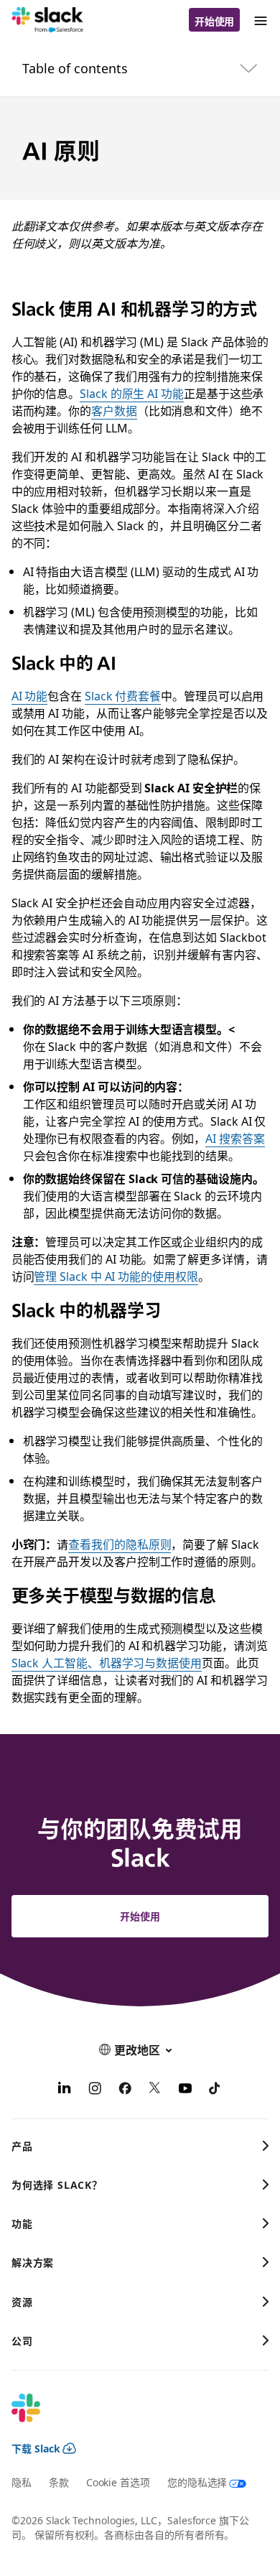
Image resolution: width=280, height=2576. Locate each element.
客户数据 (114, 410)
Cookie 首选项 (118, 2482)
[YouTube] (185, 2090)
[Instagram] (95, 2090)
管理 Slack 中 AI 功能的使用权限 (116, 1276)
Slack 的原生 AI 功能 (132, 393)
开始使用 (215, 21)
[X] (155, 2090)
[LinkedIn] (65, 2090)
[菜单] (260, 20)
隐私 (22, 2482)
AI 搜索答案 (235, 1138)
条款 (59, 2482)
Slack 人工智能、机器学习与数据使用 (107, 1662)
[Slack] (48, 20)
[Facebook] (125, 2090)
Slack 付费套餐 (123, 695)
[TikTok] (215, 2090)
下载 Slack (36, 2448)
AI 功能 (30, 695)
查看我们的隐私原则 (120, 1544)
